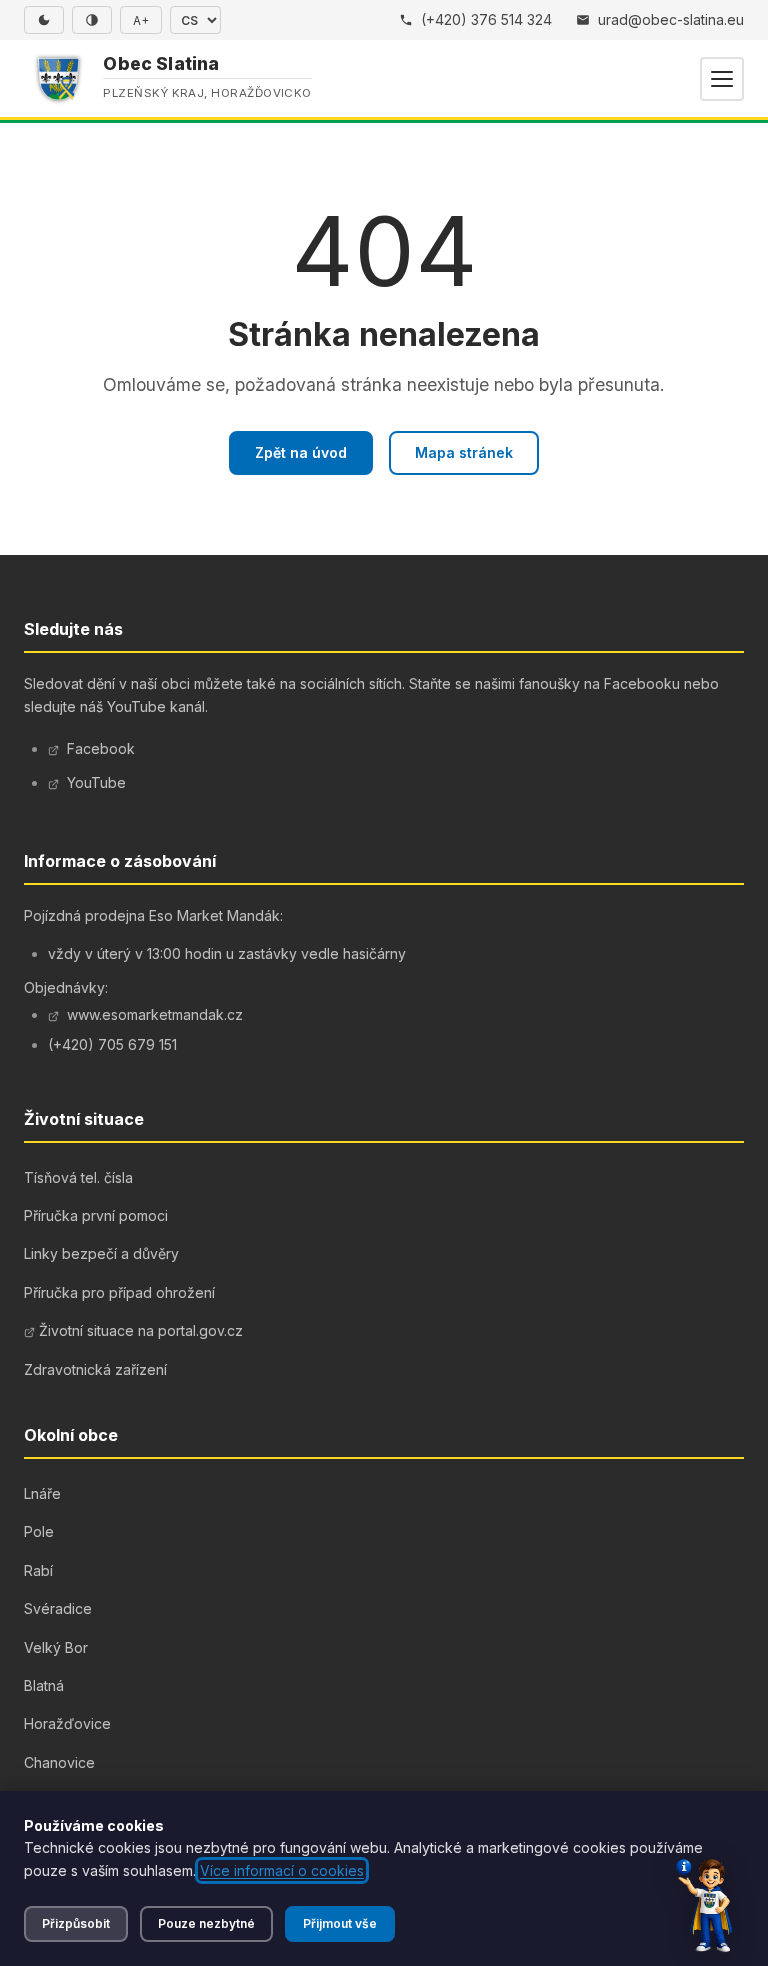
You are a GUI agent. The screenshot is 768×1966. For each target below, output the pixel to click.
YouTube (96, 782)
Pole (39, 1531)
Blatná (44, 1685)
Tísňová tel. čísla (78, 1177)
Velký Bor (56, 1647)
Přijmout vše (340, 1923)
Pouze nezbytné (206, 1923)
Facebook (101, 748)
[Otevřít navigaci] (722, 79)
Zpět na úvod (301, 452)
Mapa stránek (464, 452)
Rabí (38, 1570)
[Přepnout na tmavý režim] (44, 20)
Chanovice (59, 1762)
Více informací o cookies (282, 1870)
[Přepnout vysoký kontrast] (92, 20)
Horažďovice (67, 1723)
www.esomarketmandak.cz (155, 1014)
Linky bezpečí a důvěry (101, 1253)
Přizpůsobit (76, 1923)
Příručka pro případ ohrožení (119, 1292)
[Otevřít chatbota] (704, 1906)
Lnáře (42, 1493)
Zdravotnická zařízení (95, 1369)
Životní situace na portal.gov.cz (141, 1330)
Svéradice (58, 1608)
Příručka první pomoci (96, 1215)
